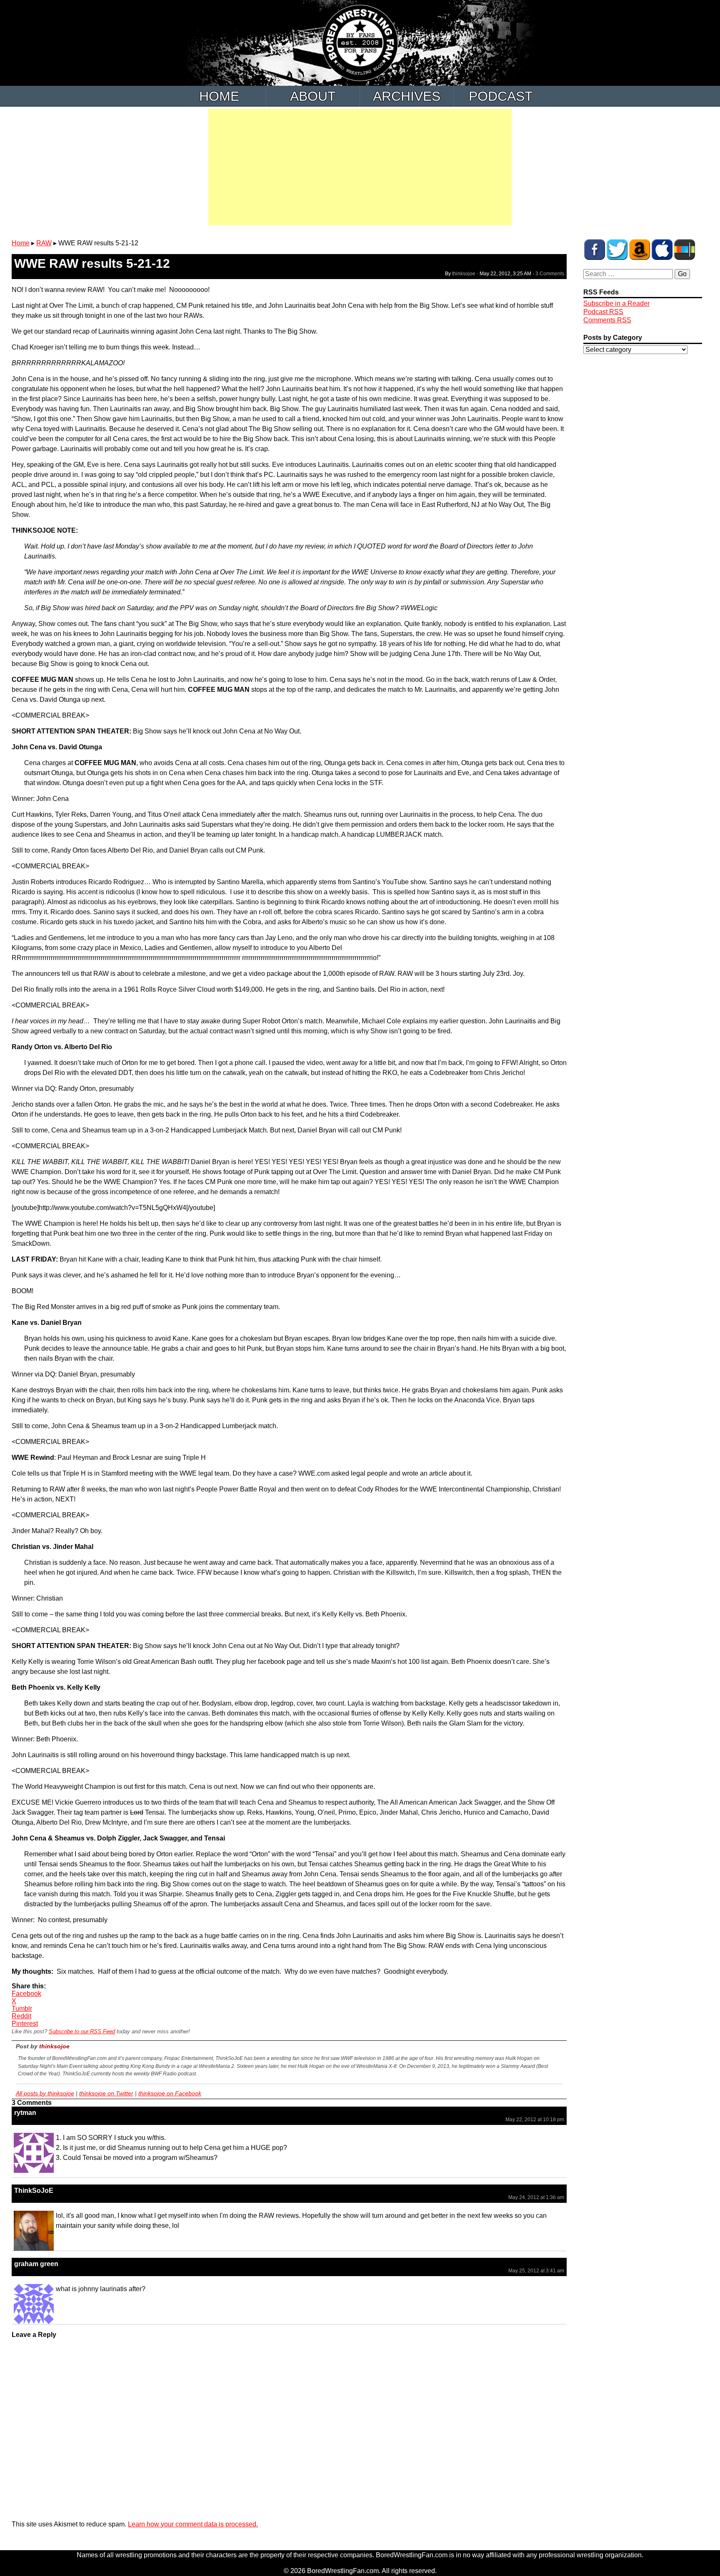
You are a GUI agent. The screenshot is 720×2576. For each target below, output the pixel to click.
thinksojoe (464, 274)
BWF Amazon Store (640, 249)
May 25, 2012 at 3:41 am (536, 2271)
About (313, 96)
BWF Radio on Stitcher (685, 249)
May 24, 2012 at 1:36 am (536, 2197)
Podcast (501, 96)
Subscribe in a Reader (616, 303)
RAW (44, 243)
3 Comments (550, 274)
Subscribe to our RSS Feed (82, 2031)
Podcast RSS (603, 312)
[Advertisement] (360, 167)
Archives (407, 96)
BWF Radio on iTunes (662, 249)
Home (219, 96)
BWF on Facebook (595, 249)
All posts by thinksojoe (45, 2093)
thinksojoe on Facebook (170, 2093)
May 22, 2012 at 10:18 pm (535, 2120)
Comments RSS (607, 320)
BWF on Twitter (617, 249)
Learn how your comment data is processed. (193, 2524)
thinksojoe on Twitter (106, 2093)
